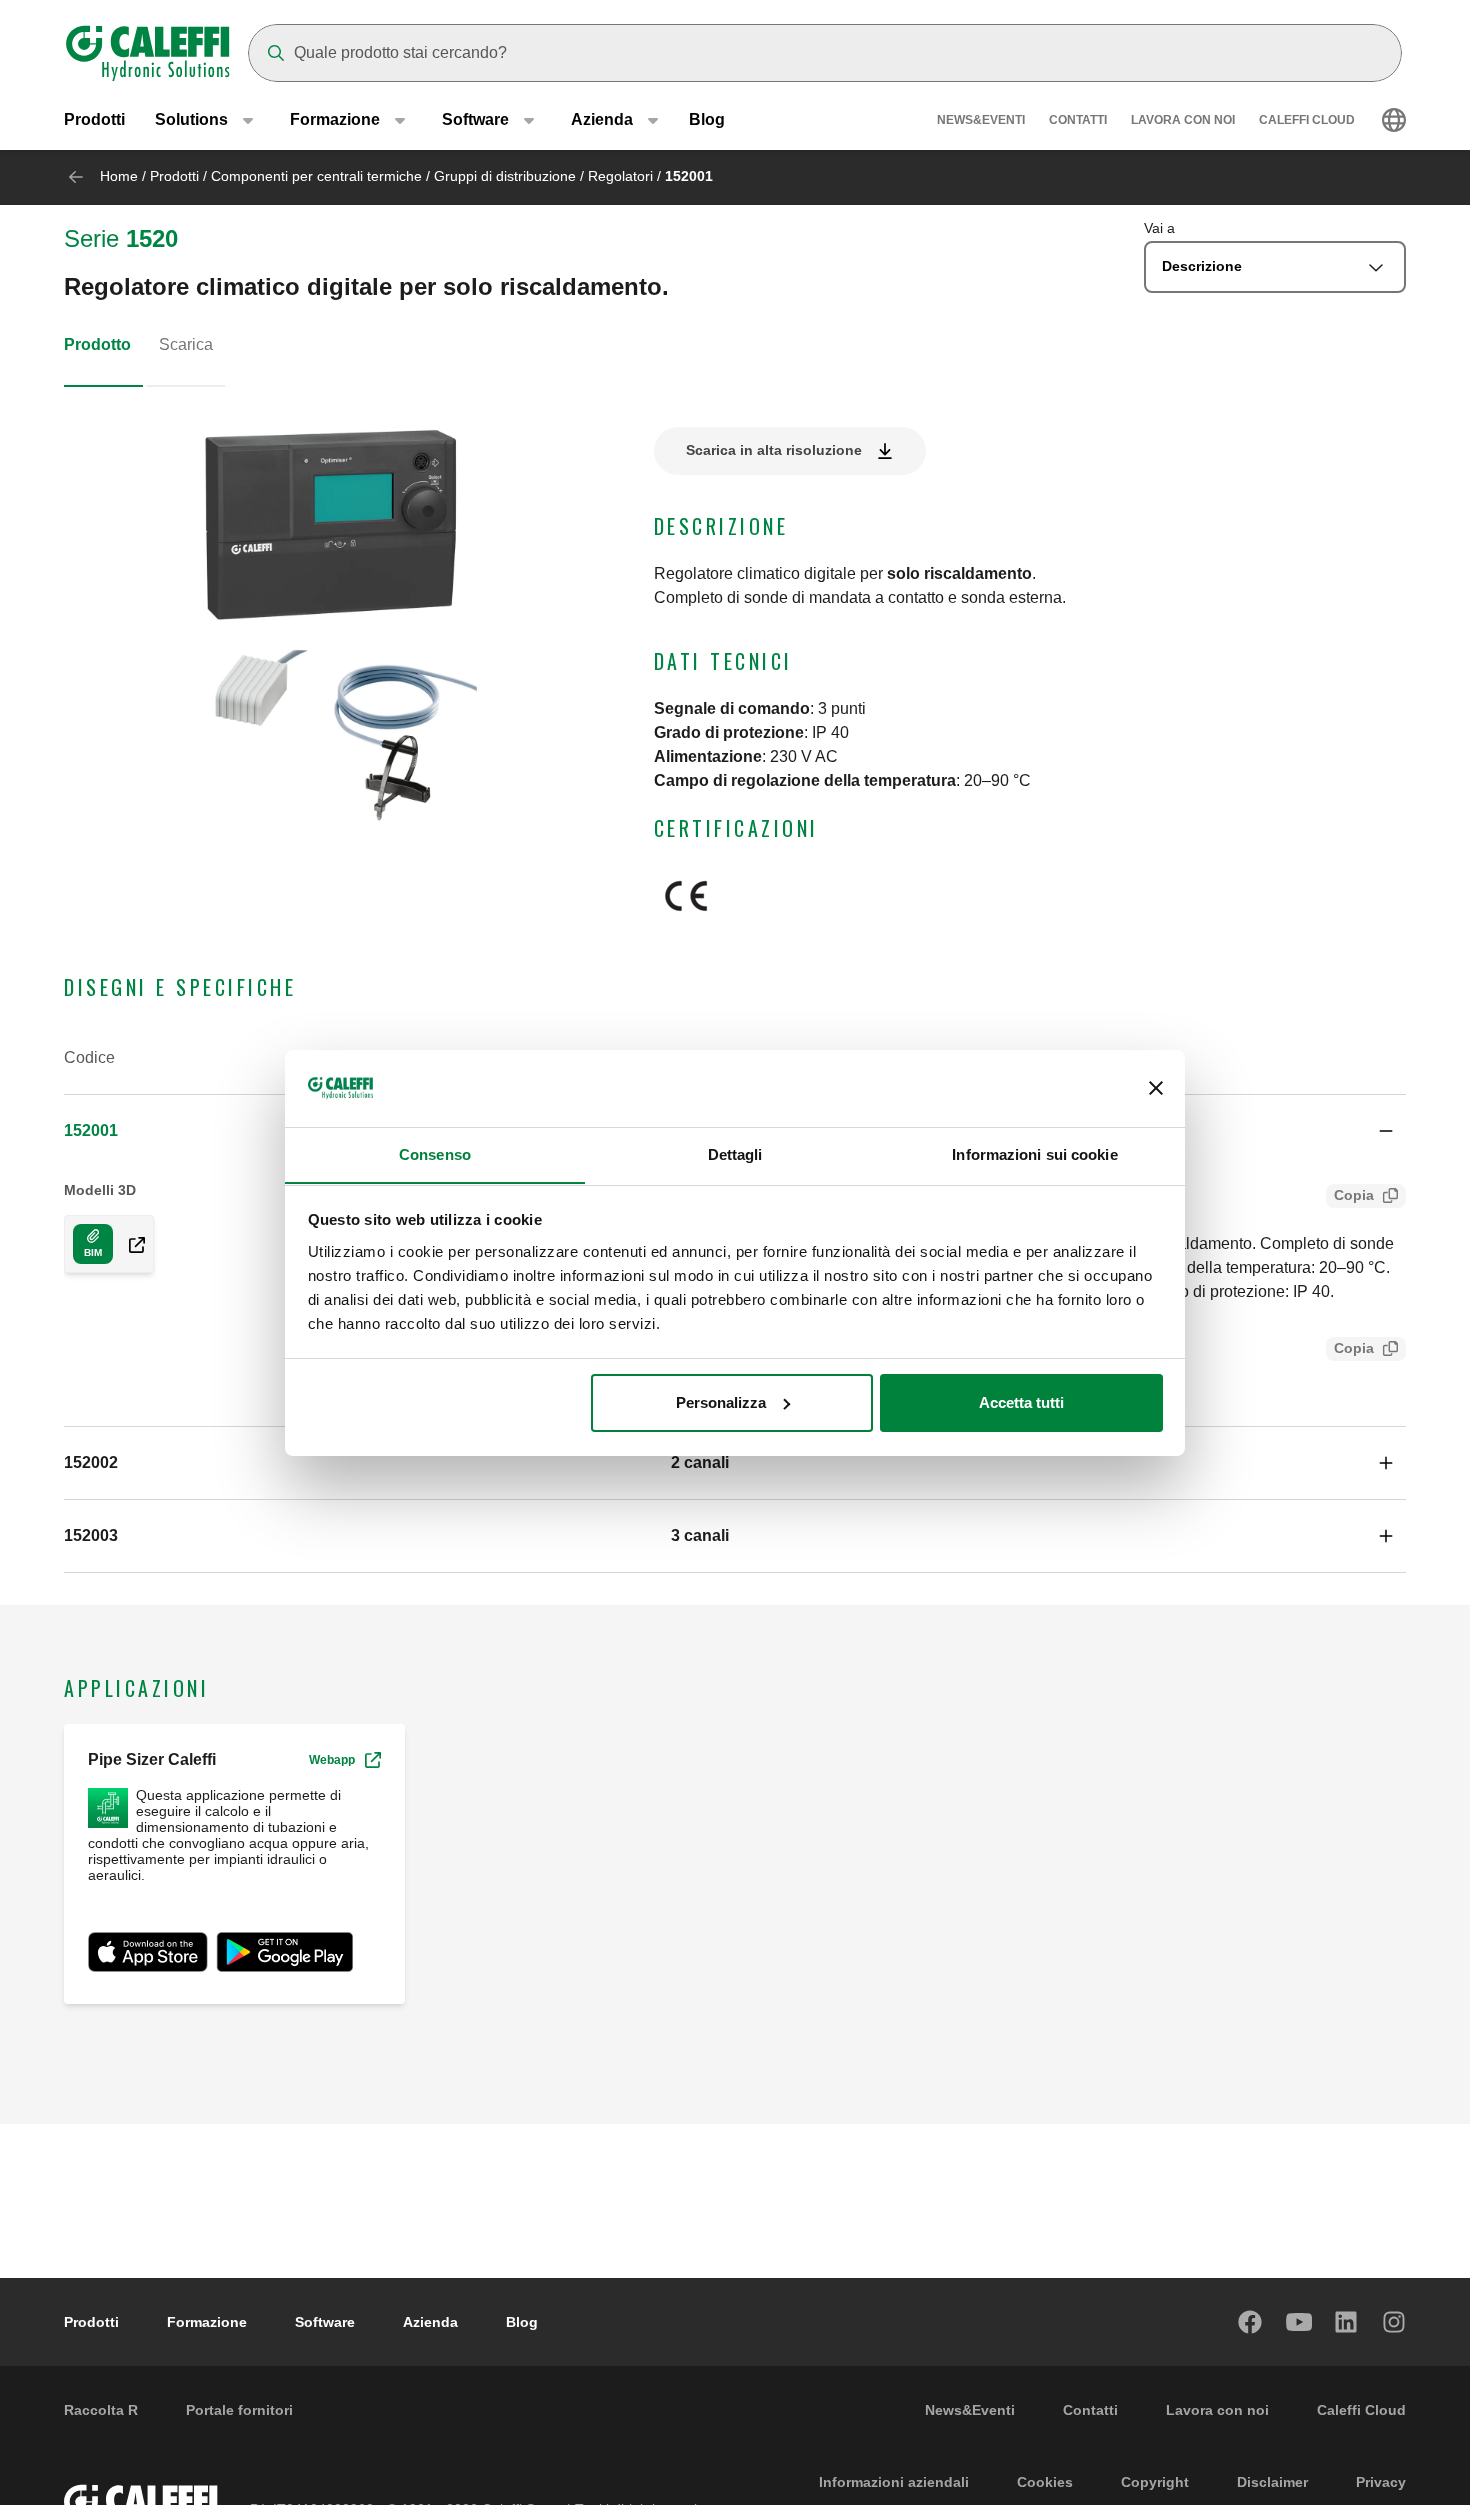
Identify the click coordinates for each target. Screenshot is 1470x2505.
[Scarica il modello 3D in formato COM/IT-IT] (129, 1244)
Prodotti (94, 119)
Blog (707, 119)
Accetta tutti (1021, 1402)
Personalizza (721, 1402)
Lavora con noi (1183, 120)
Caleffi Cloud (1307, 120)
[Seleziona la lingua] (1394, 120)
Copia (1354, 1195)
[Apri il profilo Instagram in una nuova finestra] (1395, 2322)
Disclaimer (1272, 2482)
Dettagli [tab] (735, 1153)
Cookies (1045, 2482)
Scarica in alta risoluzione (774, 450)
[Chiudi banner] (1156, 1088)
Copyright (1155, 2482)
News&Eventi (981, 120)
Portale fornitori (239, 2410)
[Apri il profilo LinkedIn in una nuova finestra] (1347, 2322)
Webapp (332, 1760)
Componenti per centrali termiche (316, 176)
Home (119, 176)
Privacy (1381, 2482)
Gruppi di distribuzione (505, 176)
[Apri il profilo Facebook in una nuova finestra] (1251, 2322)
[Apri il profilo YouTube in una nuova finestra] (1299, 2322)
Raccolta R (101, 2410)
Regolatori (620, 176)
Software (325, 2322)
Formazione (207, 2322)
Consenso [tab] (435, 1153)
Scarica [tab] (186, 344)
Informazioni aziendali (894, 2482)
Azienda (430, 2322)
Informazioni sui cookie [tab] (1034, 1153)
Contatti (1078, 120)
